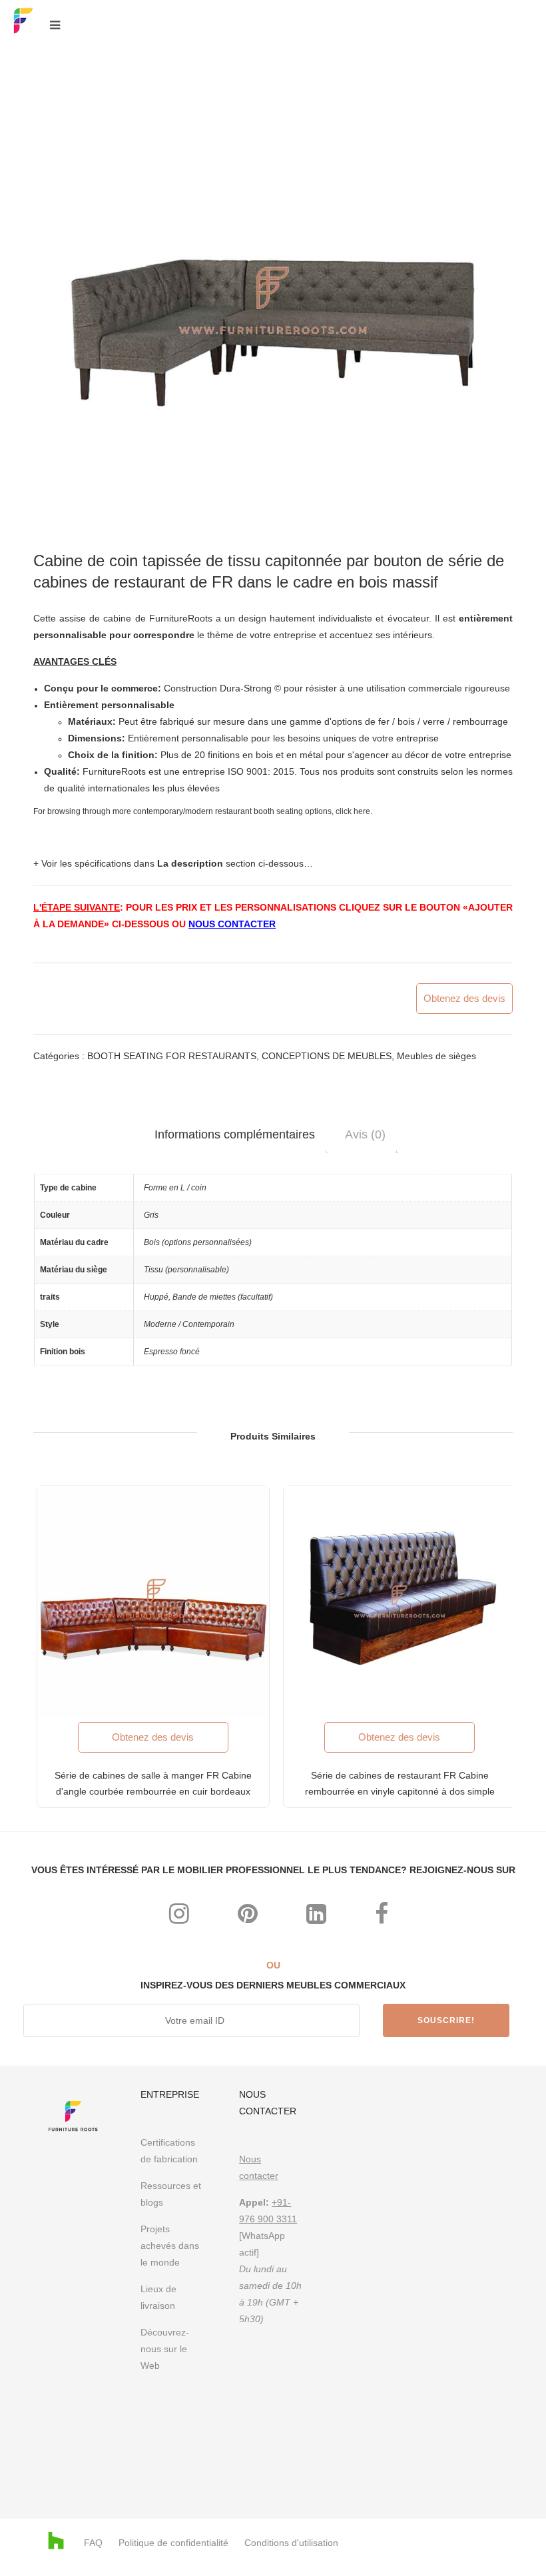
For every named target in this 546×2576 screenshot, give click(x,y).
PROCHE (510, 1109)
